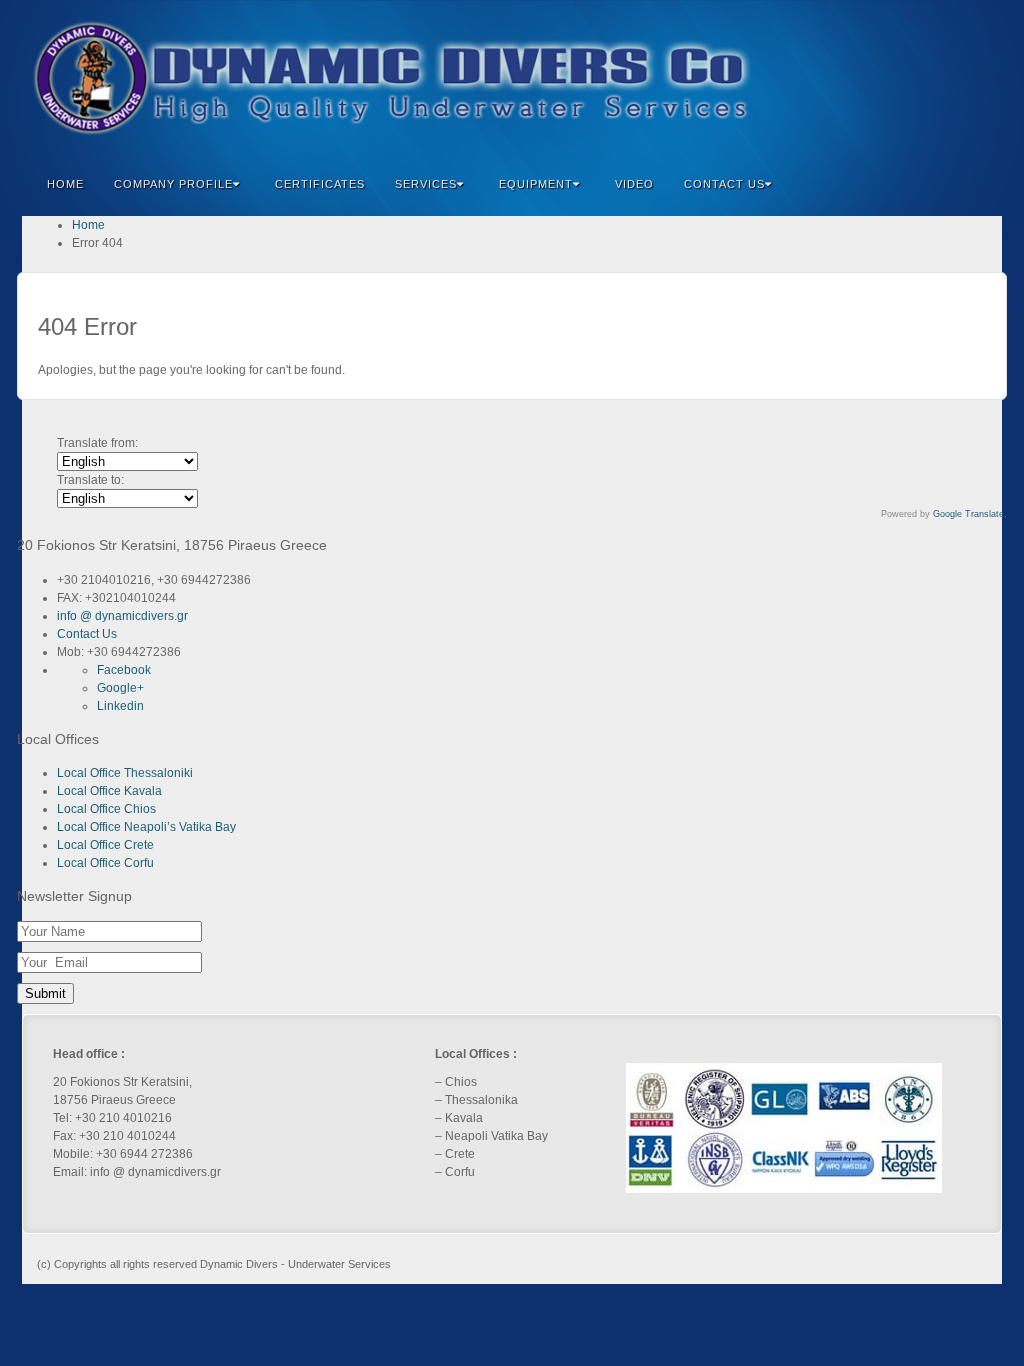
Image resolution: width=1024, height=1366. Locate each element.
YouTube (946, 78)
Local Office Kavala (109, 791)
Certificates (320, 184)
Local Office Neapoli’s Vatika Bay (146, 827)
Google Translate (968, 514)
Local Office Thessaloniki (125, 773)
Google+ (892, 78)
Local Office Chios (106, 809)
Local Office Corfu (105, 863)
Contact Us (87, 634)
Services (426, 184)
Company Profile (173, 184)
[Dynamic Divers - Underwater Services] (512, 78)
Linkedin (919, 78)
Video (634, 184)
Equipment (536, 184)
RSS (973, 78)
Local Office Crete (105, 845)
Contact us (724, 184)
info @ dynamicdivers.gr (122, 616)
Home (65, 184)
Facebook (865, 78)
